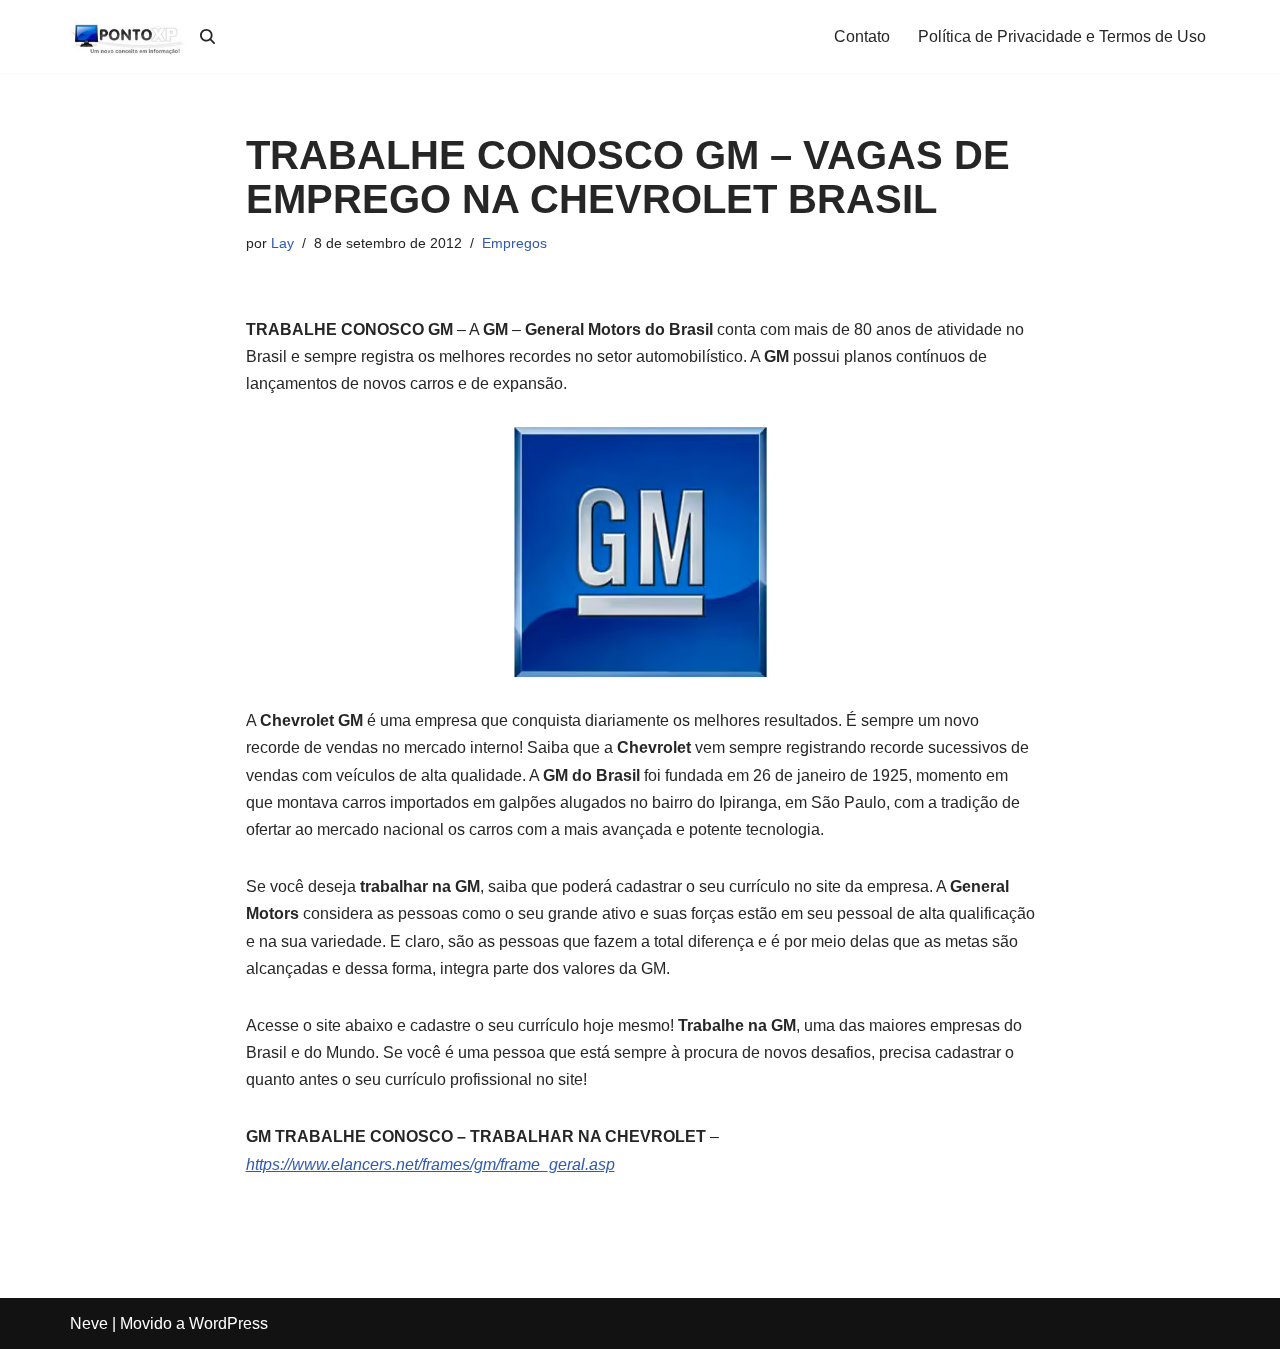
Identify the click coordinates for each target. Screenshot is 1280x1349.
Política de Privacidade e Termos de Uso (1062, 36)
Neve (89, 1323)
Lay (282, 243)
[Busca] (207, 36)
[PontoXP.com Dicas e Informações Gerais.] (130, 36)
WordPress (228, 1323)
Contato (862, 36)
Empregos (514, 243)
